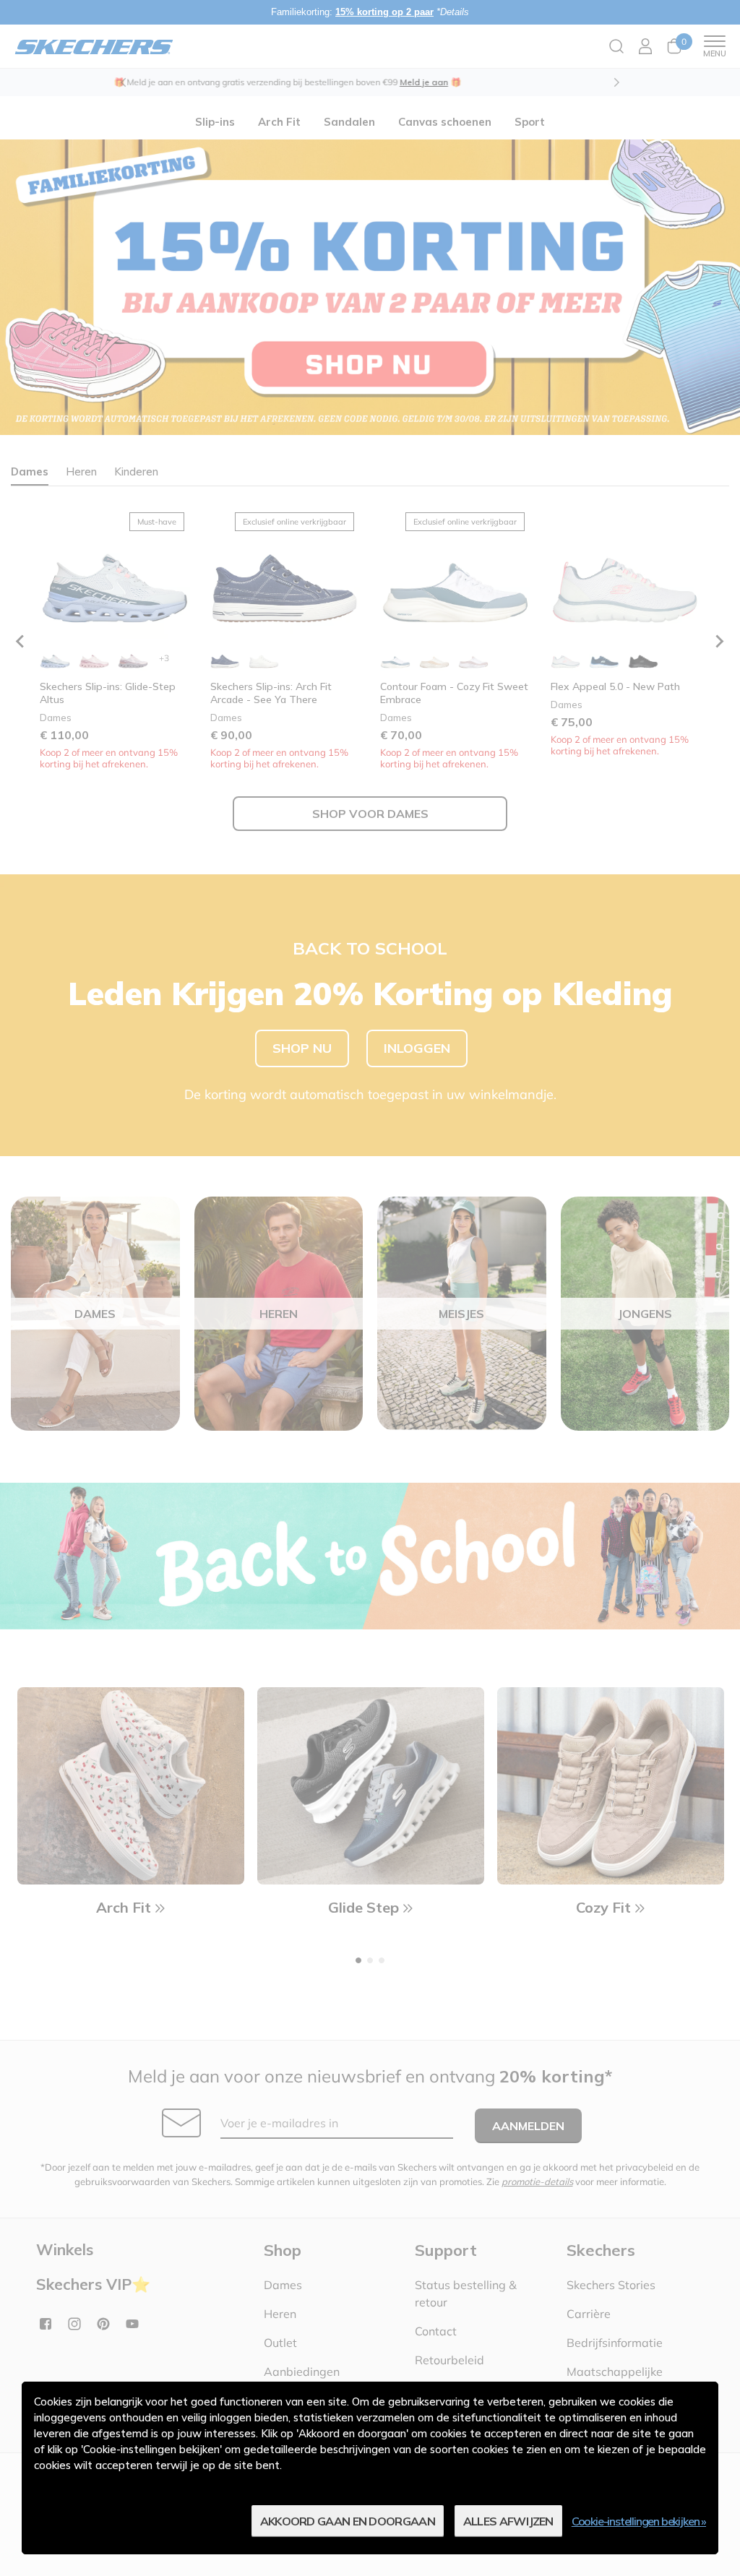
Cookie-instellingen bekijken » (639, 2521)
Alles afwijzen (508, 2521)
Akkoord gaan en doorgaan (348, 2521)
